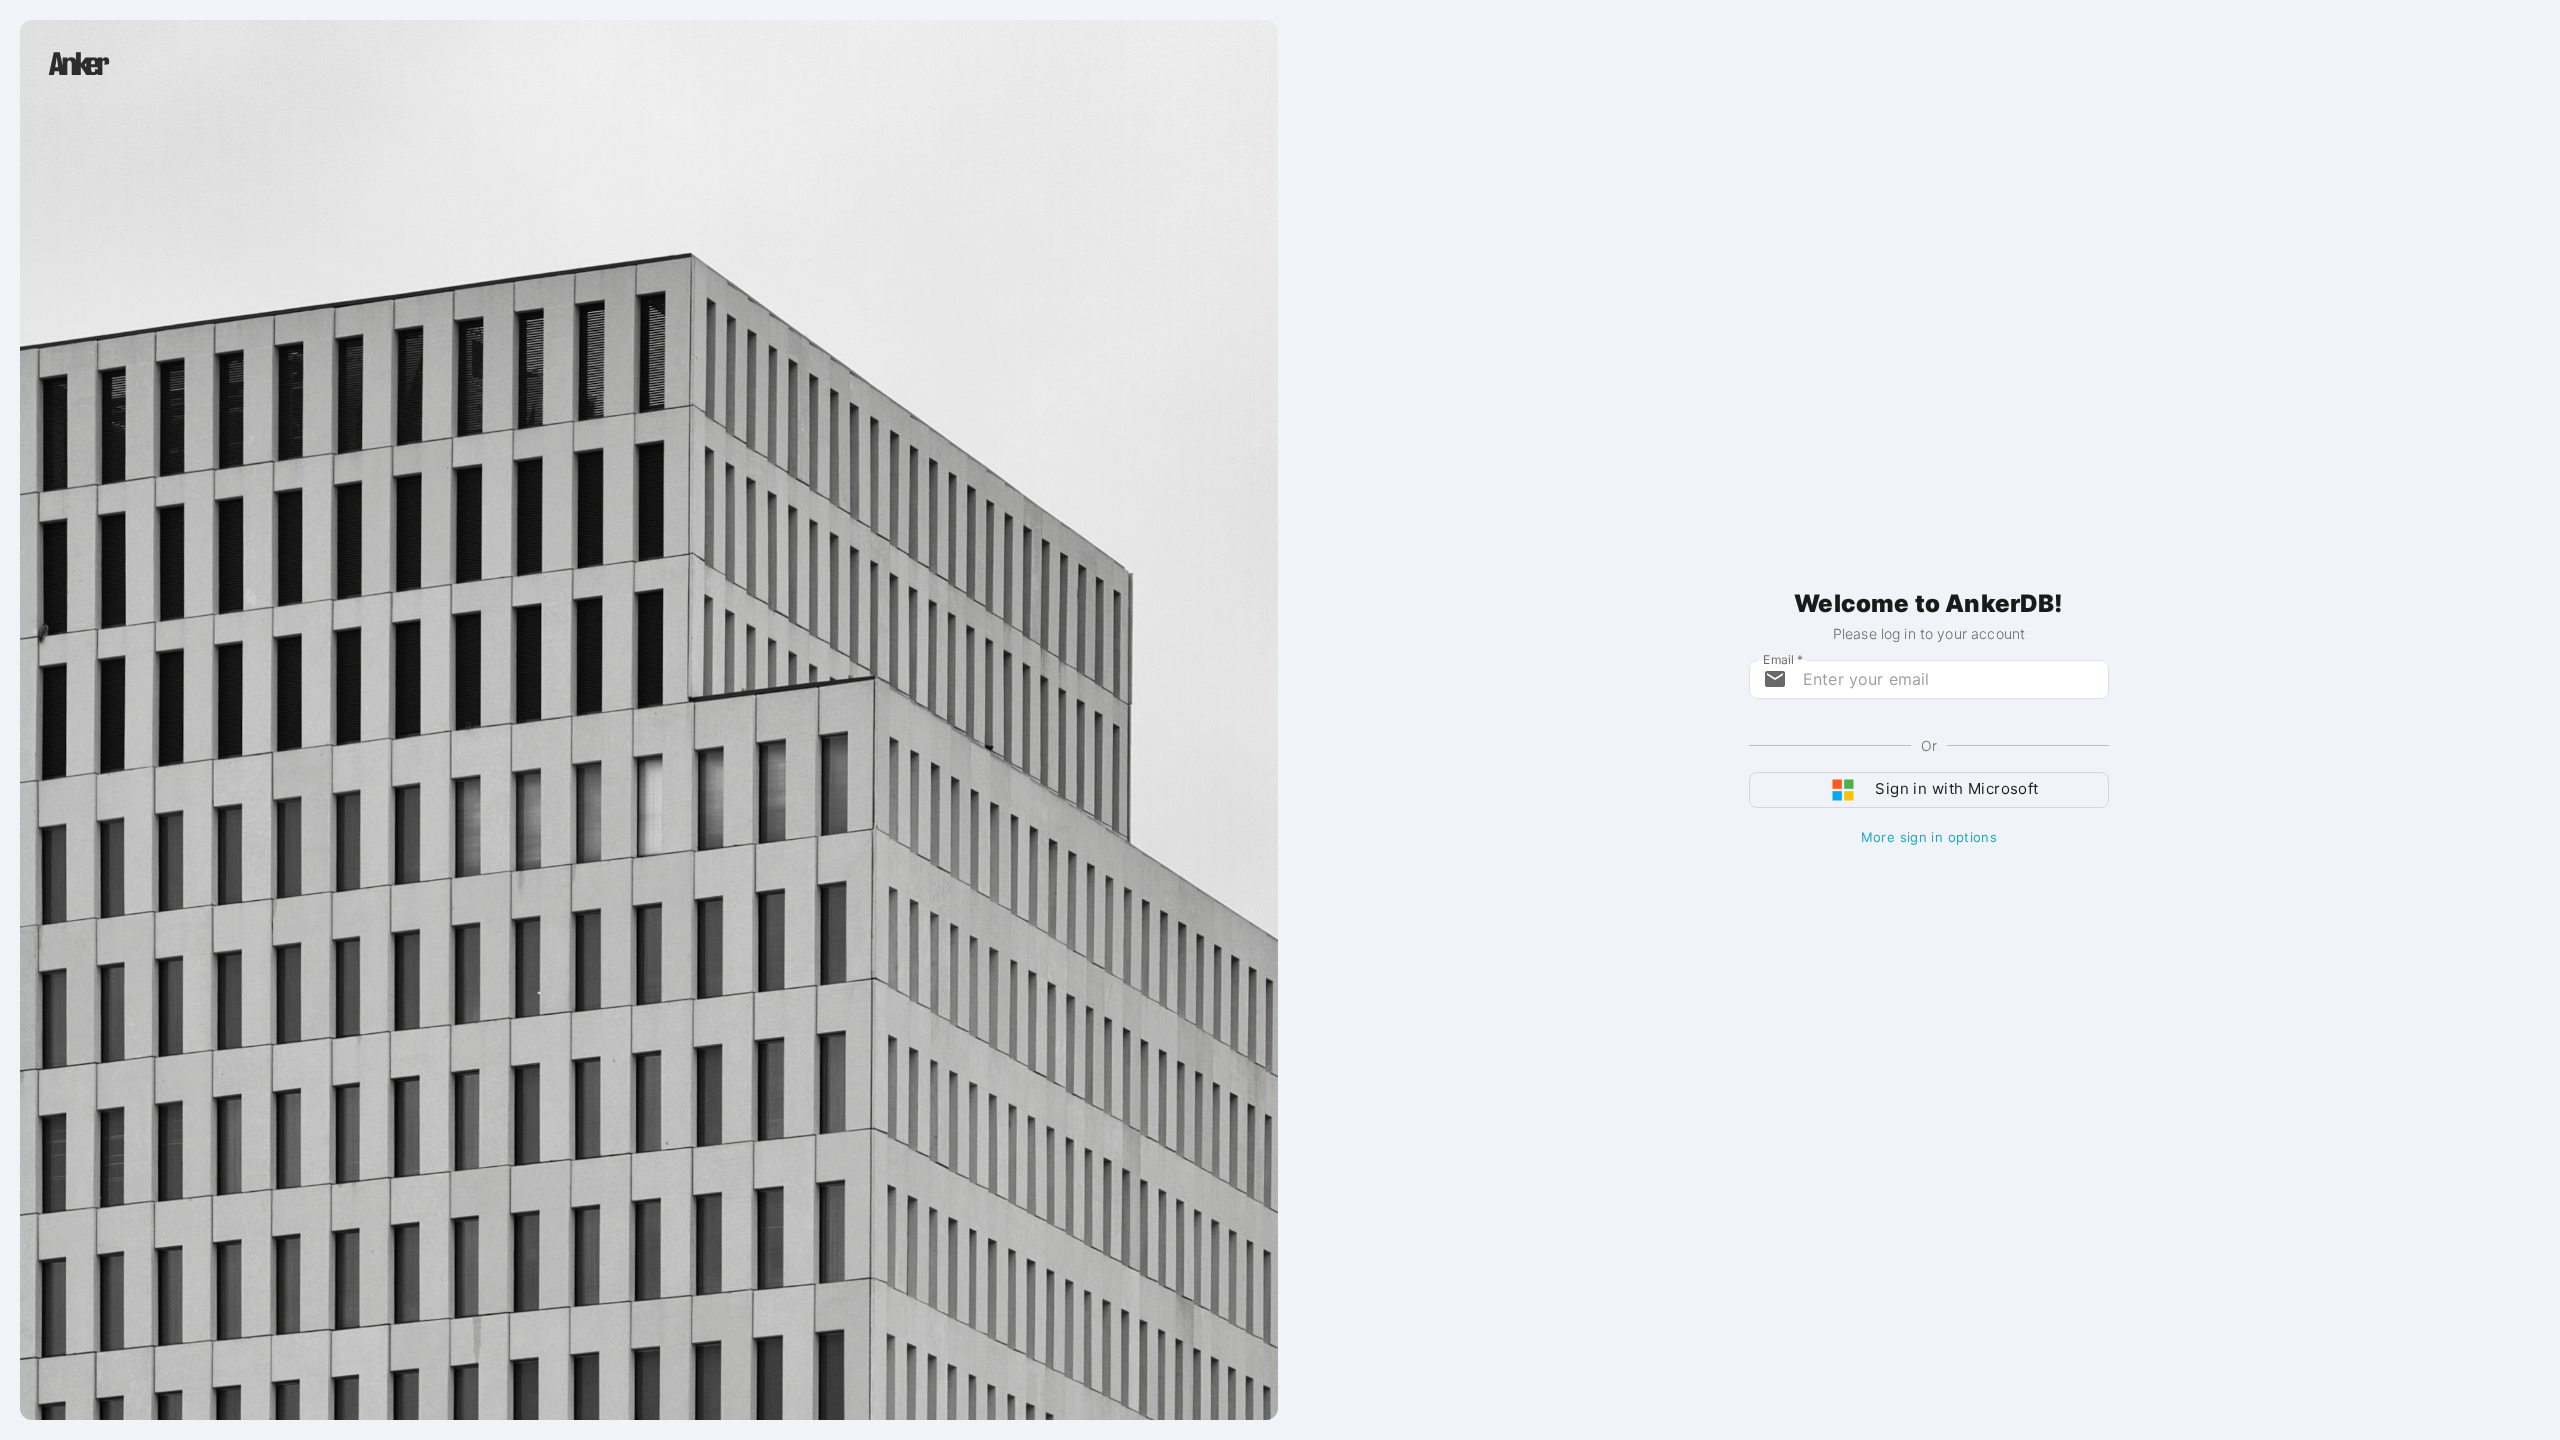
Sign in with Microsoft (1956, 788)
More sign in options (1929, 837)
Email (1783, 658)
